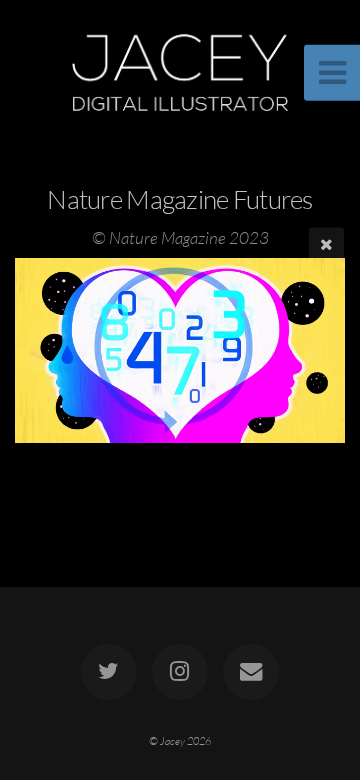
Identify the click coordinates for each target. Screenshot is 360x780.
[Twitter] (109, 672)
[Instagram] (180, 672)
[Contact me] (251, 672)
